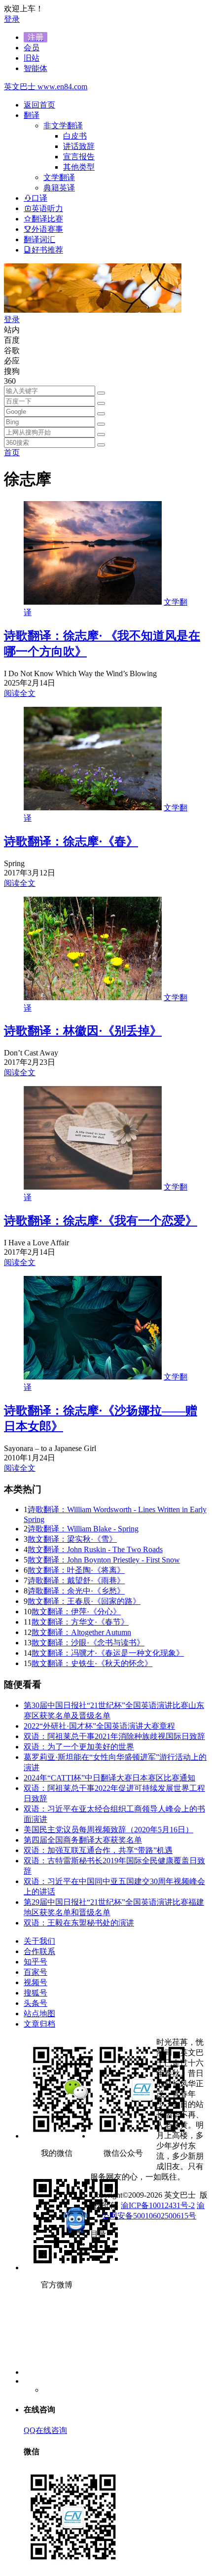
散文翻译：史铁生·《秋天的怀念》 (92, 1663)
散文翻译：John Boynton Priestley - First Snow (104, 1560)
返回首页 (39, 105)
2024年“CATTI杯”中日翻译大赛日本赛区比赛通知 (109, 1778)
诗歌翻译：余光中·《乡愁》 (76, 1591)
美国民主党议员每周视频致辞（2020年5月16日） (108, 1830)
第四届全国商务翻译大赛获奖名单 (83, 1840)
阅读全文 (20, 693)
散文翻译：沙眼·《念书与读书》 (88, 1643)
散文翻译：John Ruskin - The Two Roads (95, 1549)
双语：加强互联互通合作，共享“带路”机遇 (98, 1850)
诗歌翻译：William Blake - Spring (83, 1529)
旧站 (32, 58)
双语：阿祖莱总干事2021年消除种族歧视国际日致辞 (114, 1736)
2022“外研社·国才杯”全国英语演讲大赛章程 (99, 1726)
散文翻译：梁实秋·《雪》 (72, 1539)
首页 (12, 453)
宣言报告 (79, 157)
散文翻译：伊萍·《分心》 (76, 1612)
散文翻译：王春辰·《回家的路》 (84, 1601)
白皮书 (75, 136)
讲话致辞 (79, 146)
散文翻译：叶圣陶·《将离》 (76, 1570)
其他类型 (79, 167)
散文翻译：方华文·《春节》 (80, 1622)
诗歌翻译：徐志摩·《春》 (71, 841)
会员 (32, 48)
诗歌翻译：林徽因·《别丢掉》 (83, 1031)
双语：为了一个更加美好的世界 (79, 1747)
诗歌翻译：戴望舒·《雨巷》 (76, 1580)
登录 (12, 19)
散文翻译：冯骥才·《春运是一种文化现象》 (108, 1653)
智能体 (35, 68)
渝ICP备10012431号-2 (158, 2205)
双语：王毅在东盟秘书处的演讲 (79, 1923)
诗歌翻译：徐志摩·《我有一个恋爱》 (101, 1221)
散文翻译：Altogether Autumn (81, 1632)
